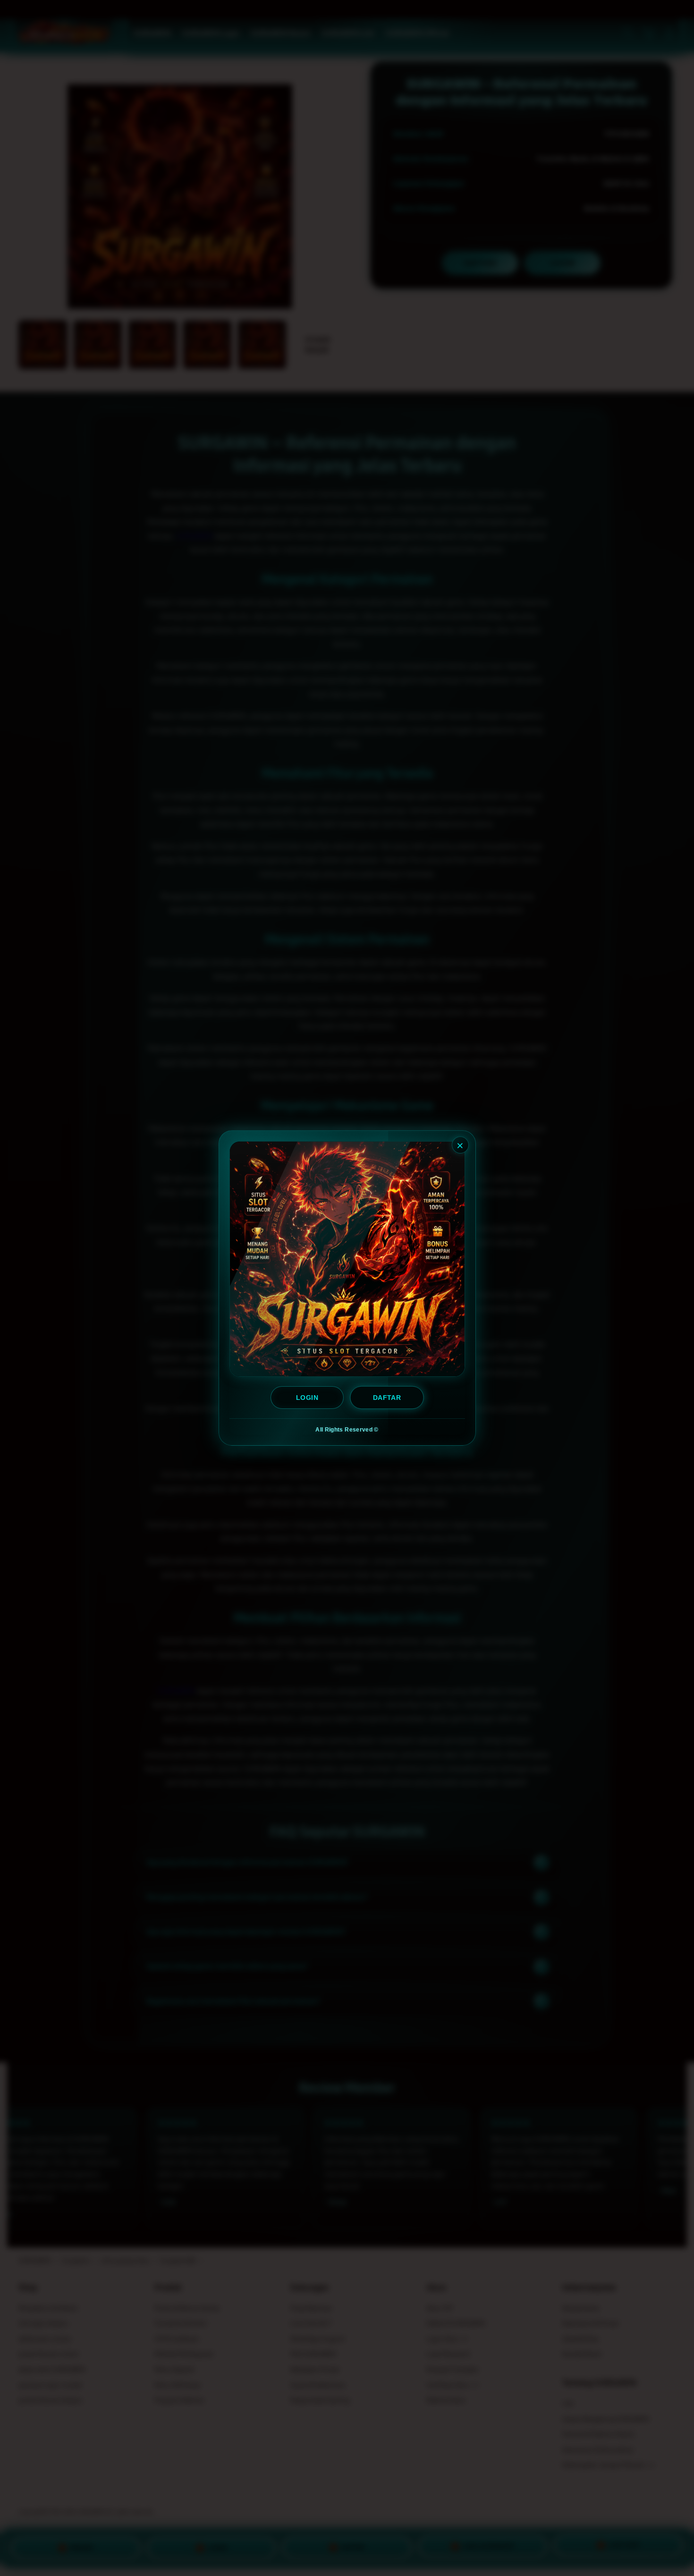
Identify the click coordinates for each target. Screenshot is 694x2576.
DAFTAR (387, 1398)
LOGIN (307, 1398)
